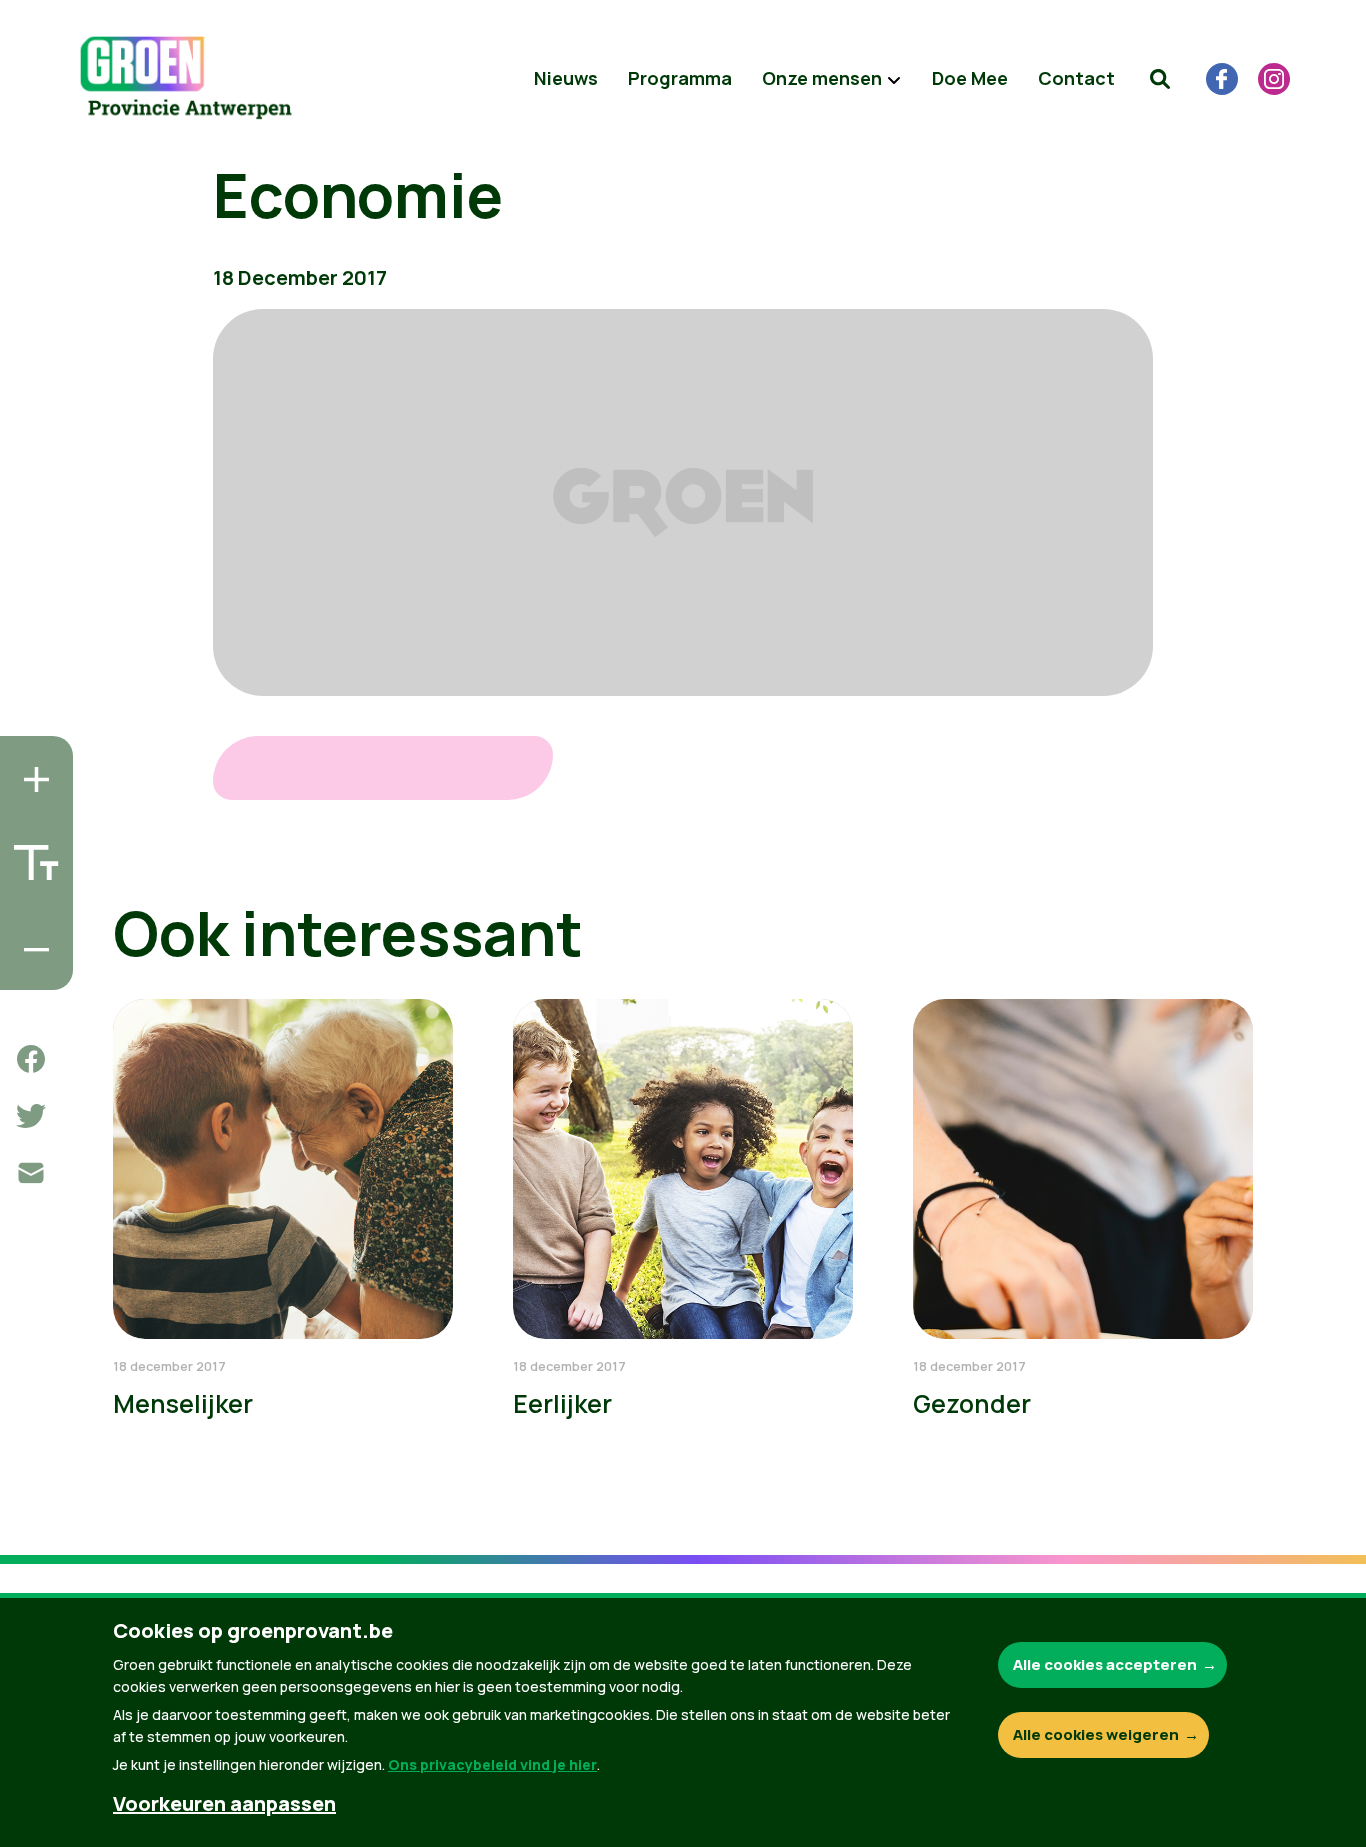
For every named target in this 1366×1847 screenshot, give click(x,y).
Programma (680, 78)
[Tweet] (31, 1116)
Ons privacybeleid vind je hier (492, 1764)
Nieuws (566, 78)
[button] (1160, 79)
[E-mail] (31, 1173)
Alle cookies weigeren (1096, 1734)
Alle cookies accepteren (1105, 1664)
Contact (1076, 78)
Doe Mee (970, 78)
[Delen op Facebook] (31, 1059)
